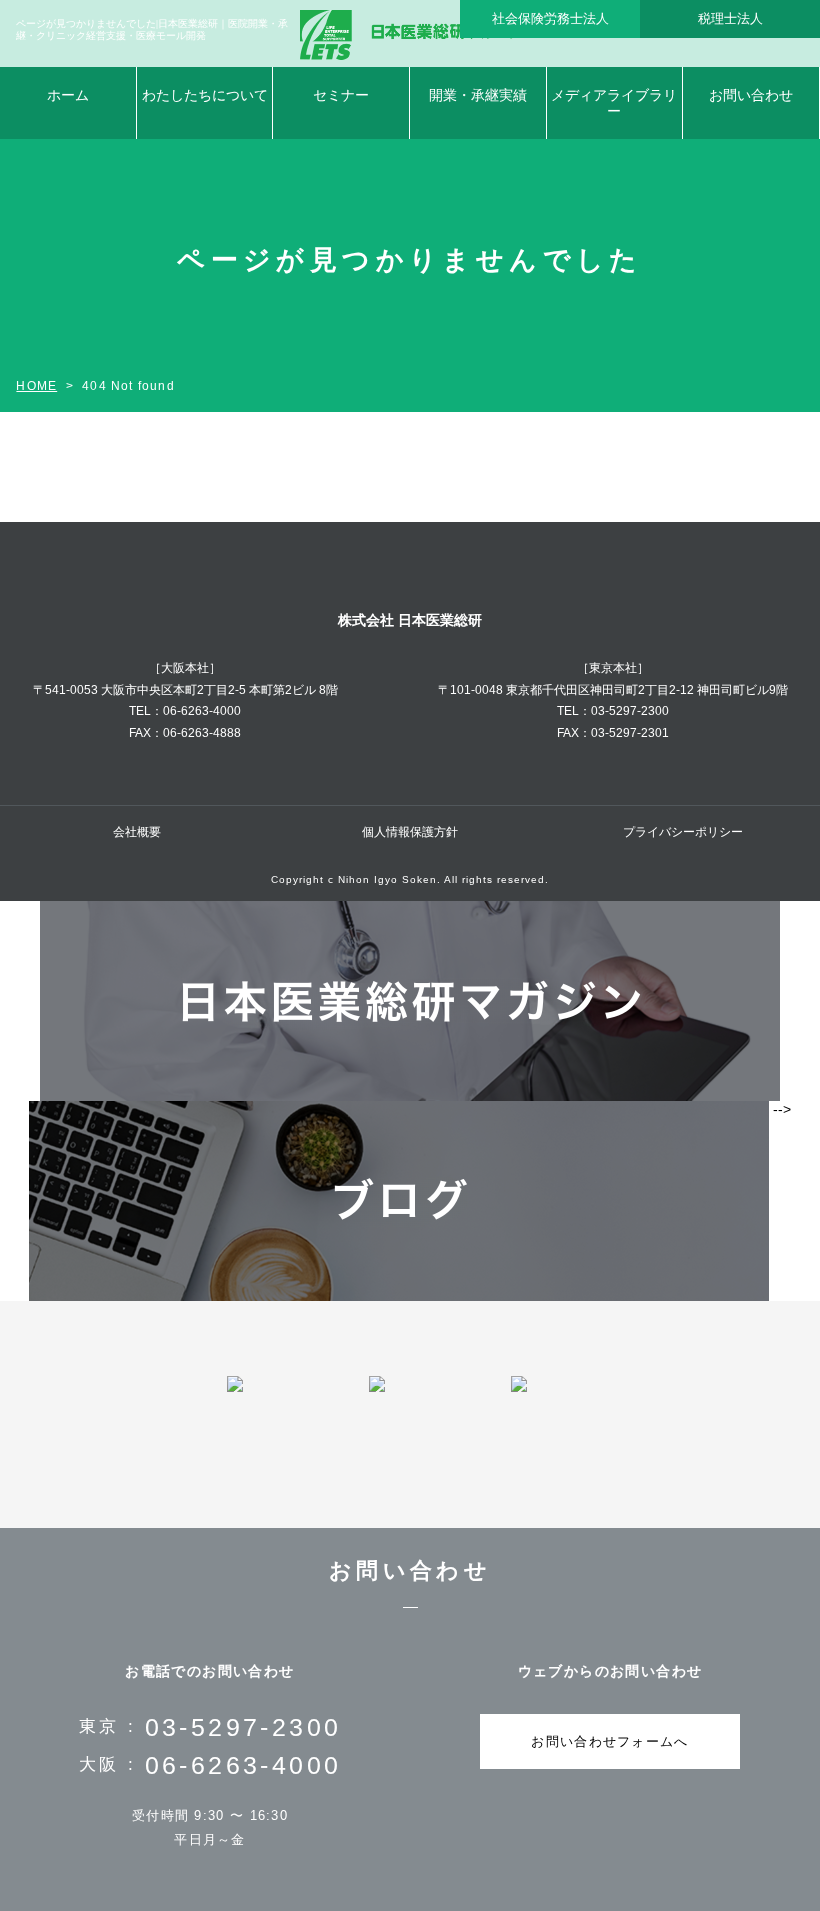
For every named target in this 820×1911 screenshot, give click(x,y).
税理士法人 (730, 18)
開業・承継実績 (478, 95)
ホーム (68, 95)
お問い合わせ (751, 95)
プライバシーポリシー (683, 832)
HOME (36, 386)
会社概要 (137, 832)
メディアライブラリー (614, 103)
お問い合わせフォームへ (609, 1741)
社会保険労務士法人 (550, 18)
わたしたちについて (205, 95)
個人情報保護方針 (410, 832)
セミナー (341, 95)
